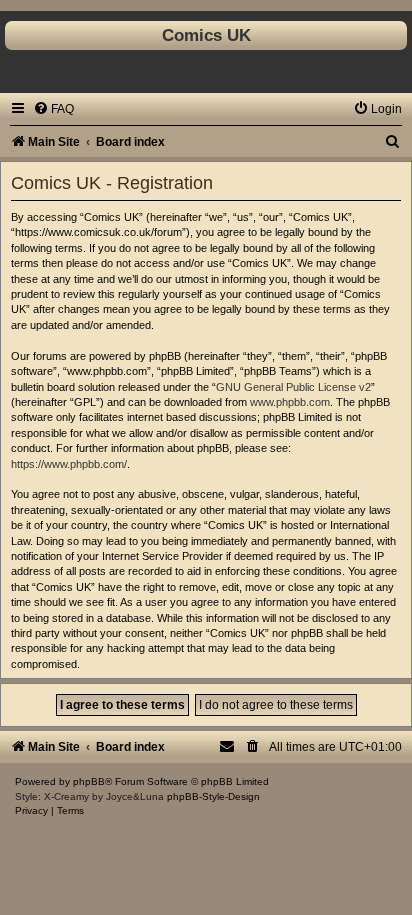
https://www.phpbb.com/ (69, 464)
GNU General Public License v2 (293, 387)
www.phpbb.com (290, 402)
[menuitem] (53, 109)
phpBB (89, 781)
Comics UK (206, 35)
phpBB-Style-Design (213, 796)
